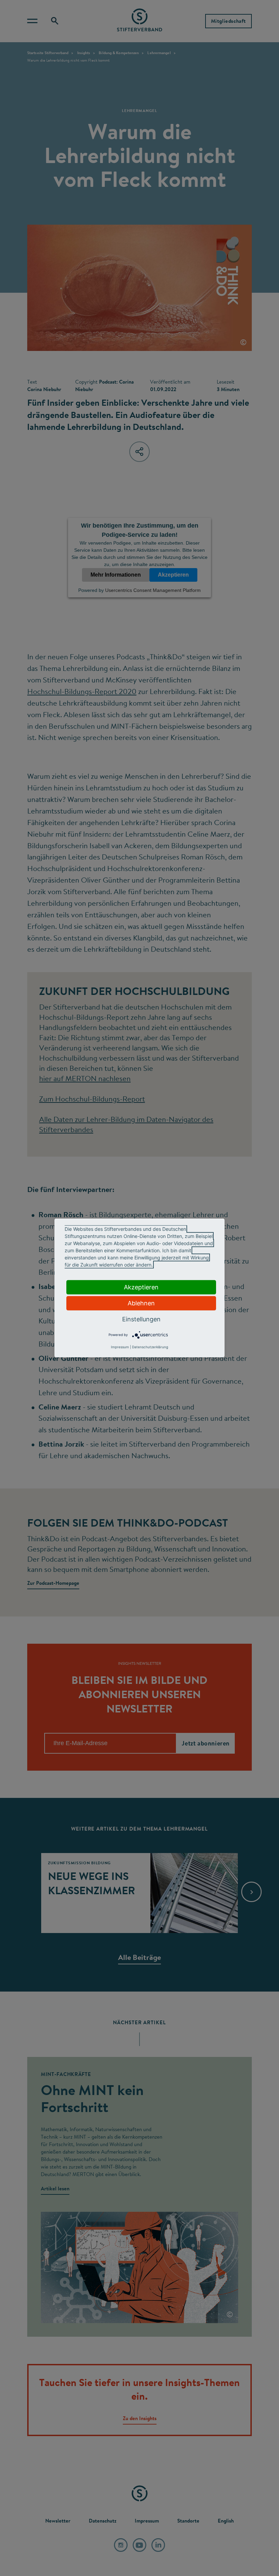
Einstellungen (141, 1319)
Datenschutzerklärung (150, 1347)
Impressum (120, 1347)
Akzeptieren (141, 1287)
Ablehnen (141, 1303)
